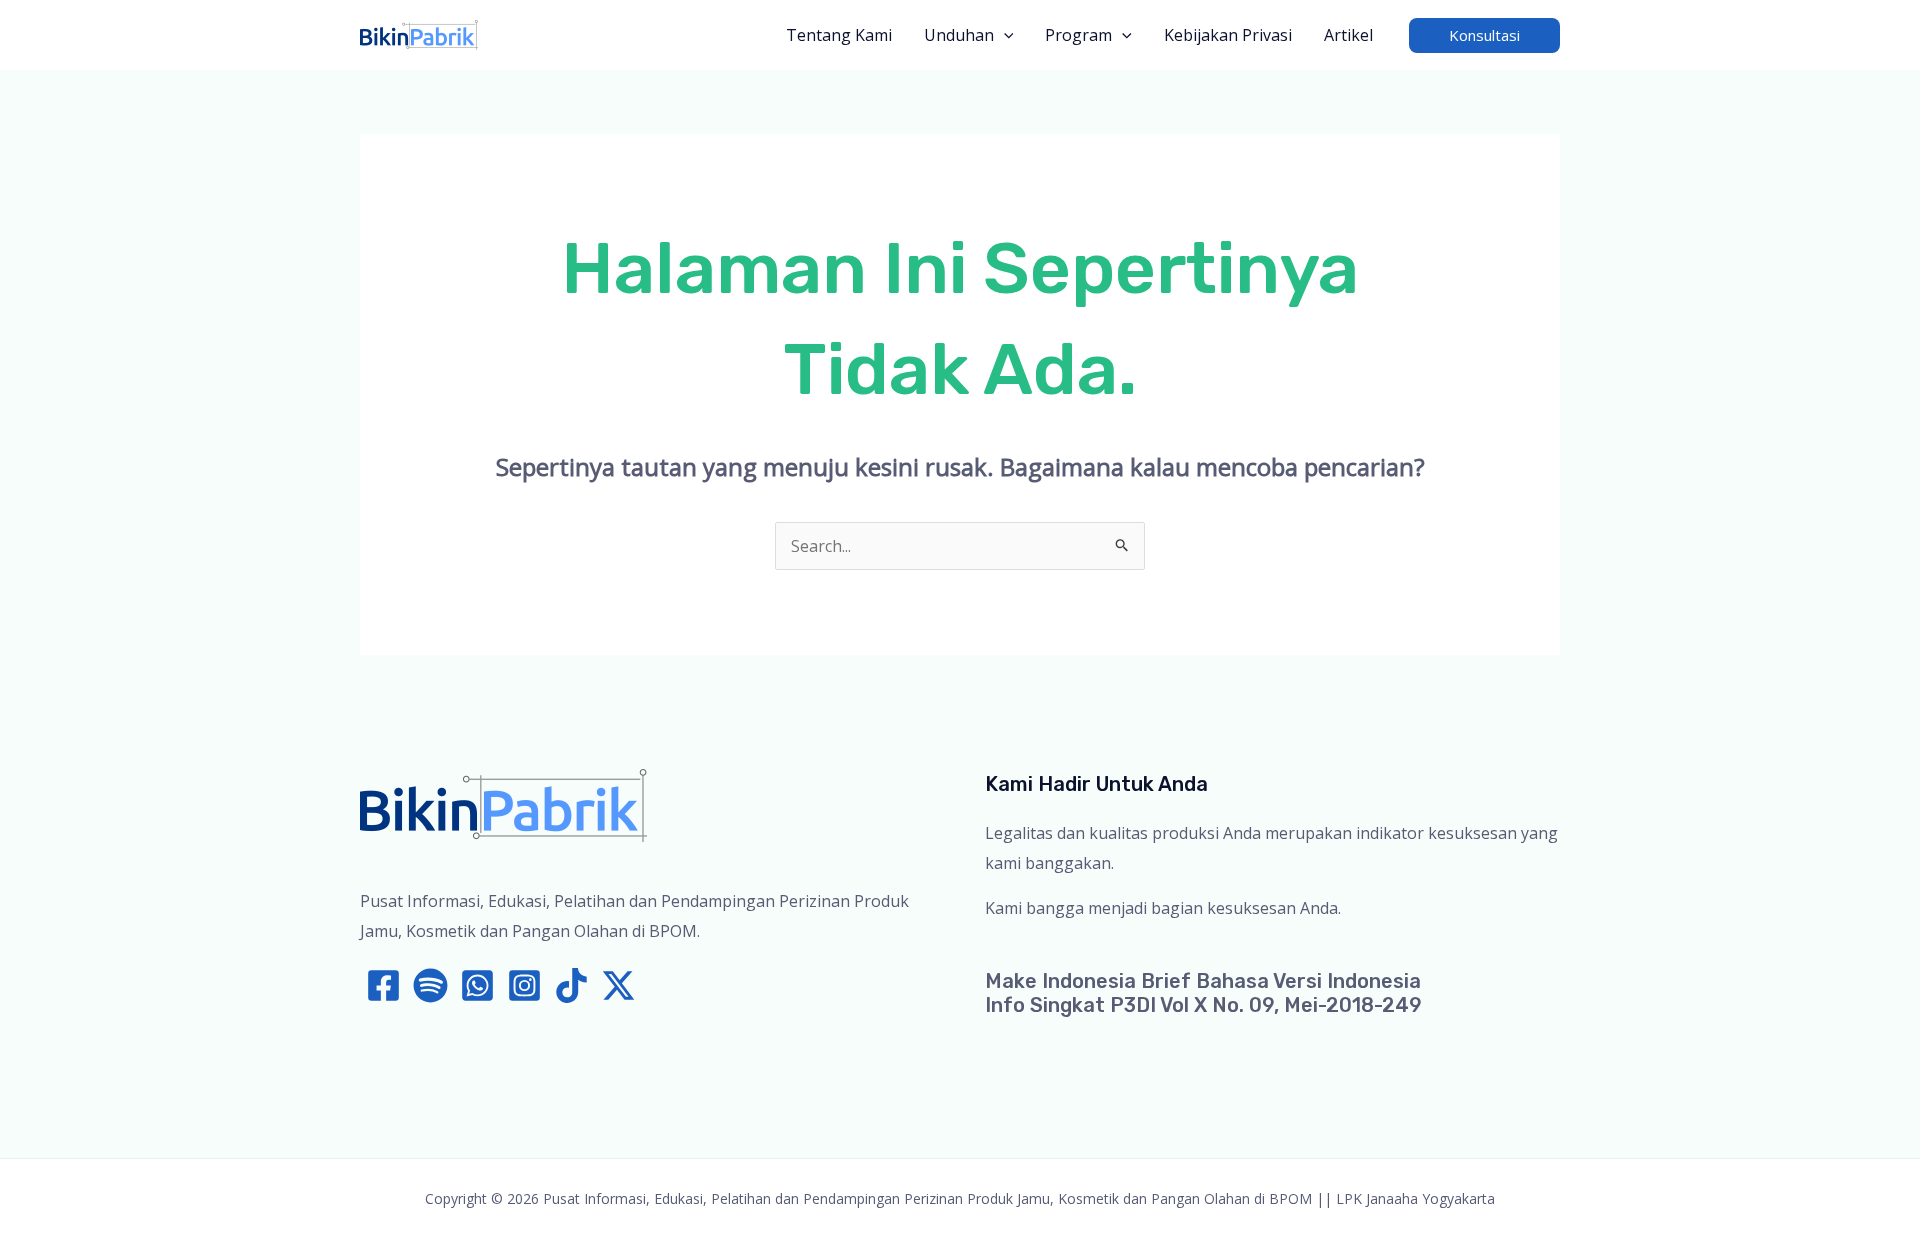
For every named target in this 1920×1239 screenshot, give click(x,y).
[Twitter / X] (618, 985)
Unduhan (959, 35)
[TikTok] (571, 985)
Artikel (1348, 35)
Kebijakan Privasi (1228, 35)
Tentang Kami (839, 35)
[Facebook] (383, 985)
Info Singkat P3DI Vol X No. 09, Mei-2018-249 (1203, 1005)
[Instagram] (524, 985)
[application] (1004, 35)
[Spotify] (430, 985)
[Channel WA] (477, 985)
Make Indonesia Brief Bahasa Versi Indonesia (1203, 981)
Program (1078, 35)
